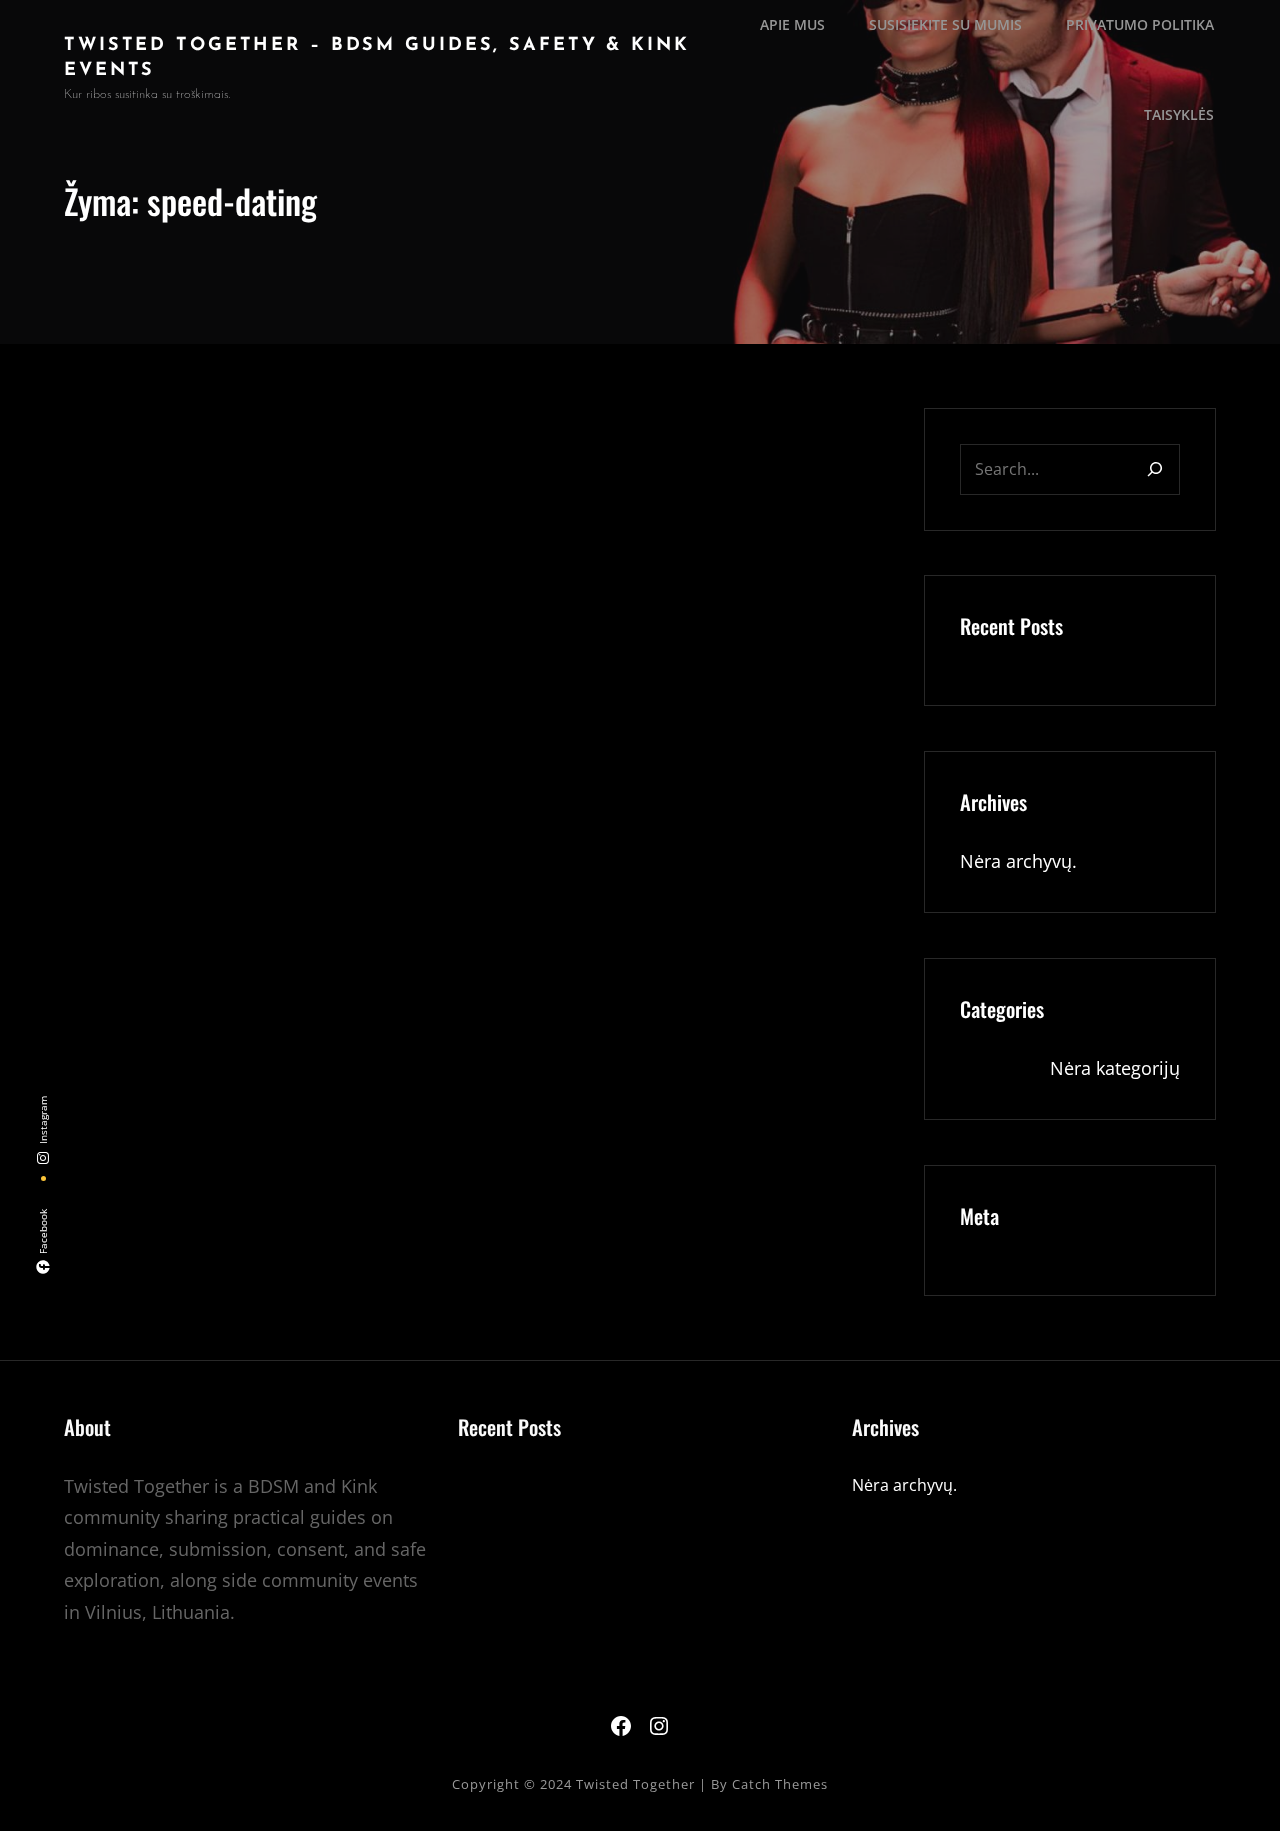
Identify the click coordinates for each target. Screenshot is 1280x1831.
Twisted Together (635, 1784)
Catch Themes (780, 1784)
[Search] (1155, 469)
